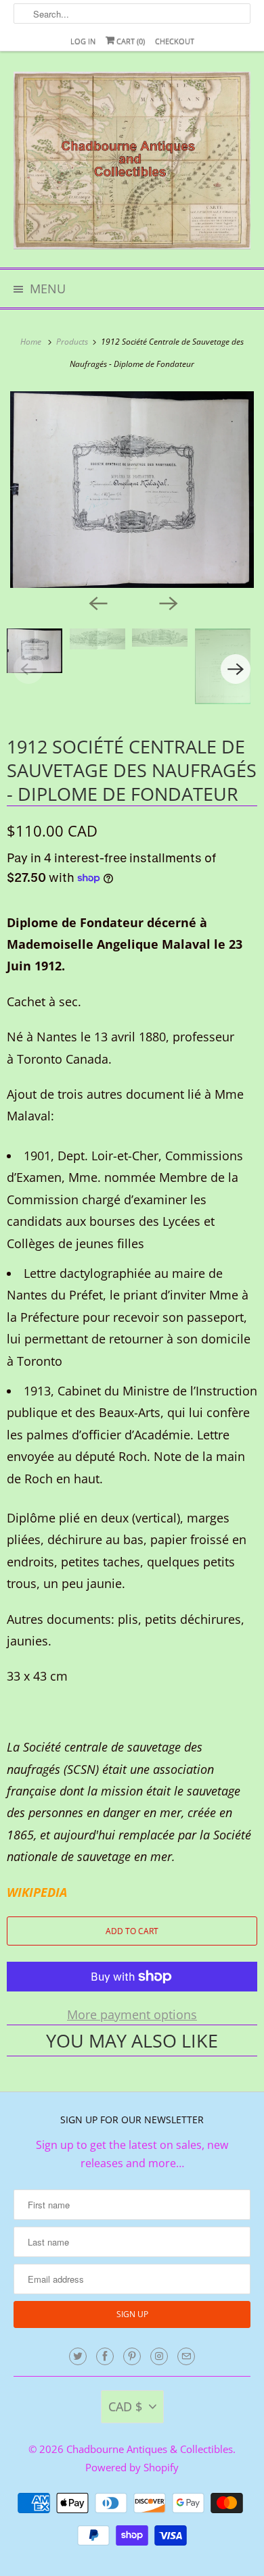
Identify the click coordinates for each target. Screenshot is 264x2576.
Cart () (130, 41)
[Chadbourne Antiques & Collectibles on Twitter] (78, 2356)
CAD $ (125, 2406)
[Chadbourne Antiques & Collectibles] (132, 165)
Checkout (175, 41)
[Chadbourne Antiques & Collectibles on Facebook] (105, 2356)
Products (73, 342)
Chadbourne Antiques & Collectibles (150, 2449)
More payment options (132, 2014)
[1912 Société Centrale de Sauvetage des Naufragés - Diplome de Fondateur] (132, 490)
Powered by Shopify (132, 2467)
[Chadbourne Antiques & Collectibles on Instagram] (159, 2356)
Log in (83, 41)
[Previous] (97, 603)
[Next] (167, 603)
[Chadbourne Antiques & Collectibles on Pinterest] (132, 2356)
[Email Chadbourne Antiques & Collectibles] (186, 2356)
